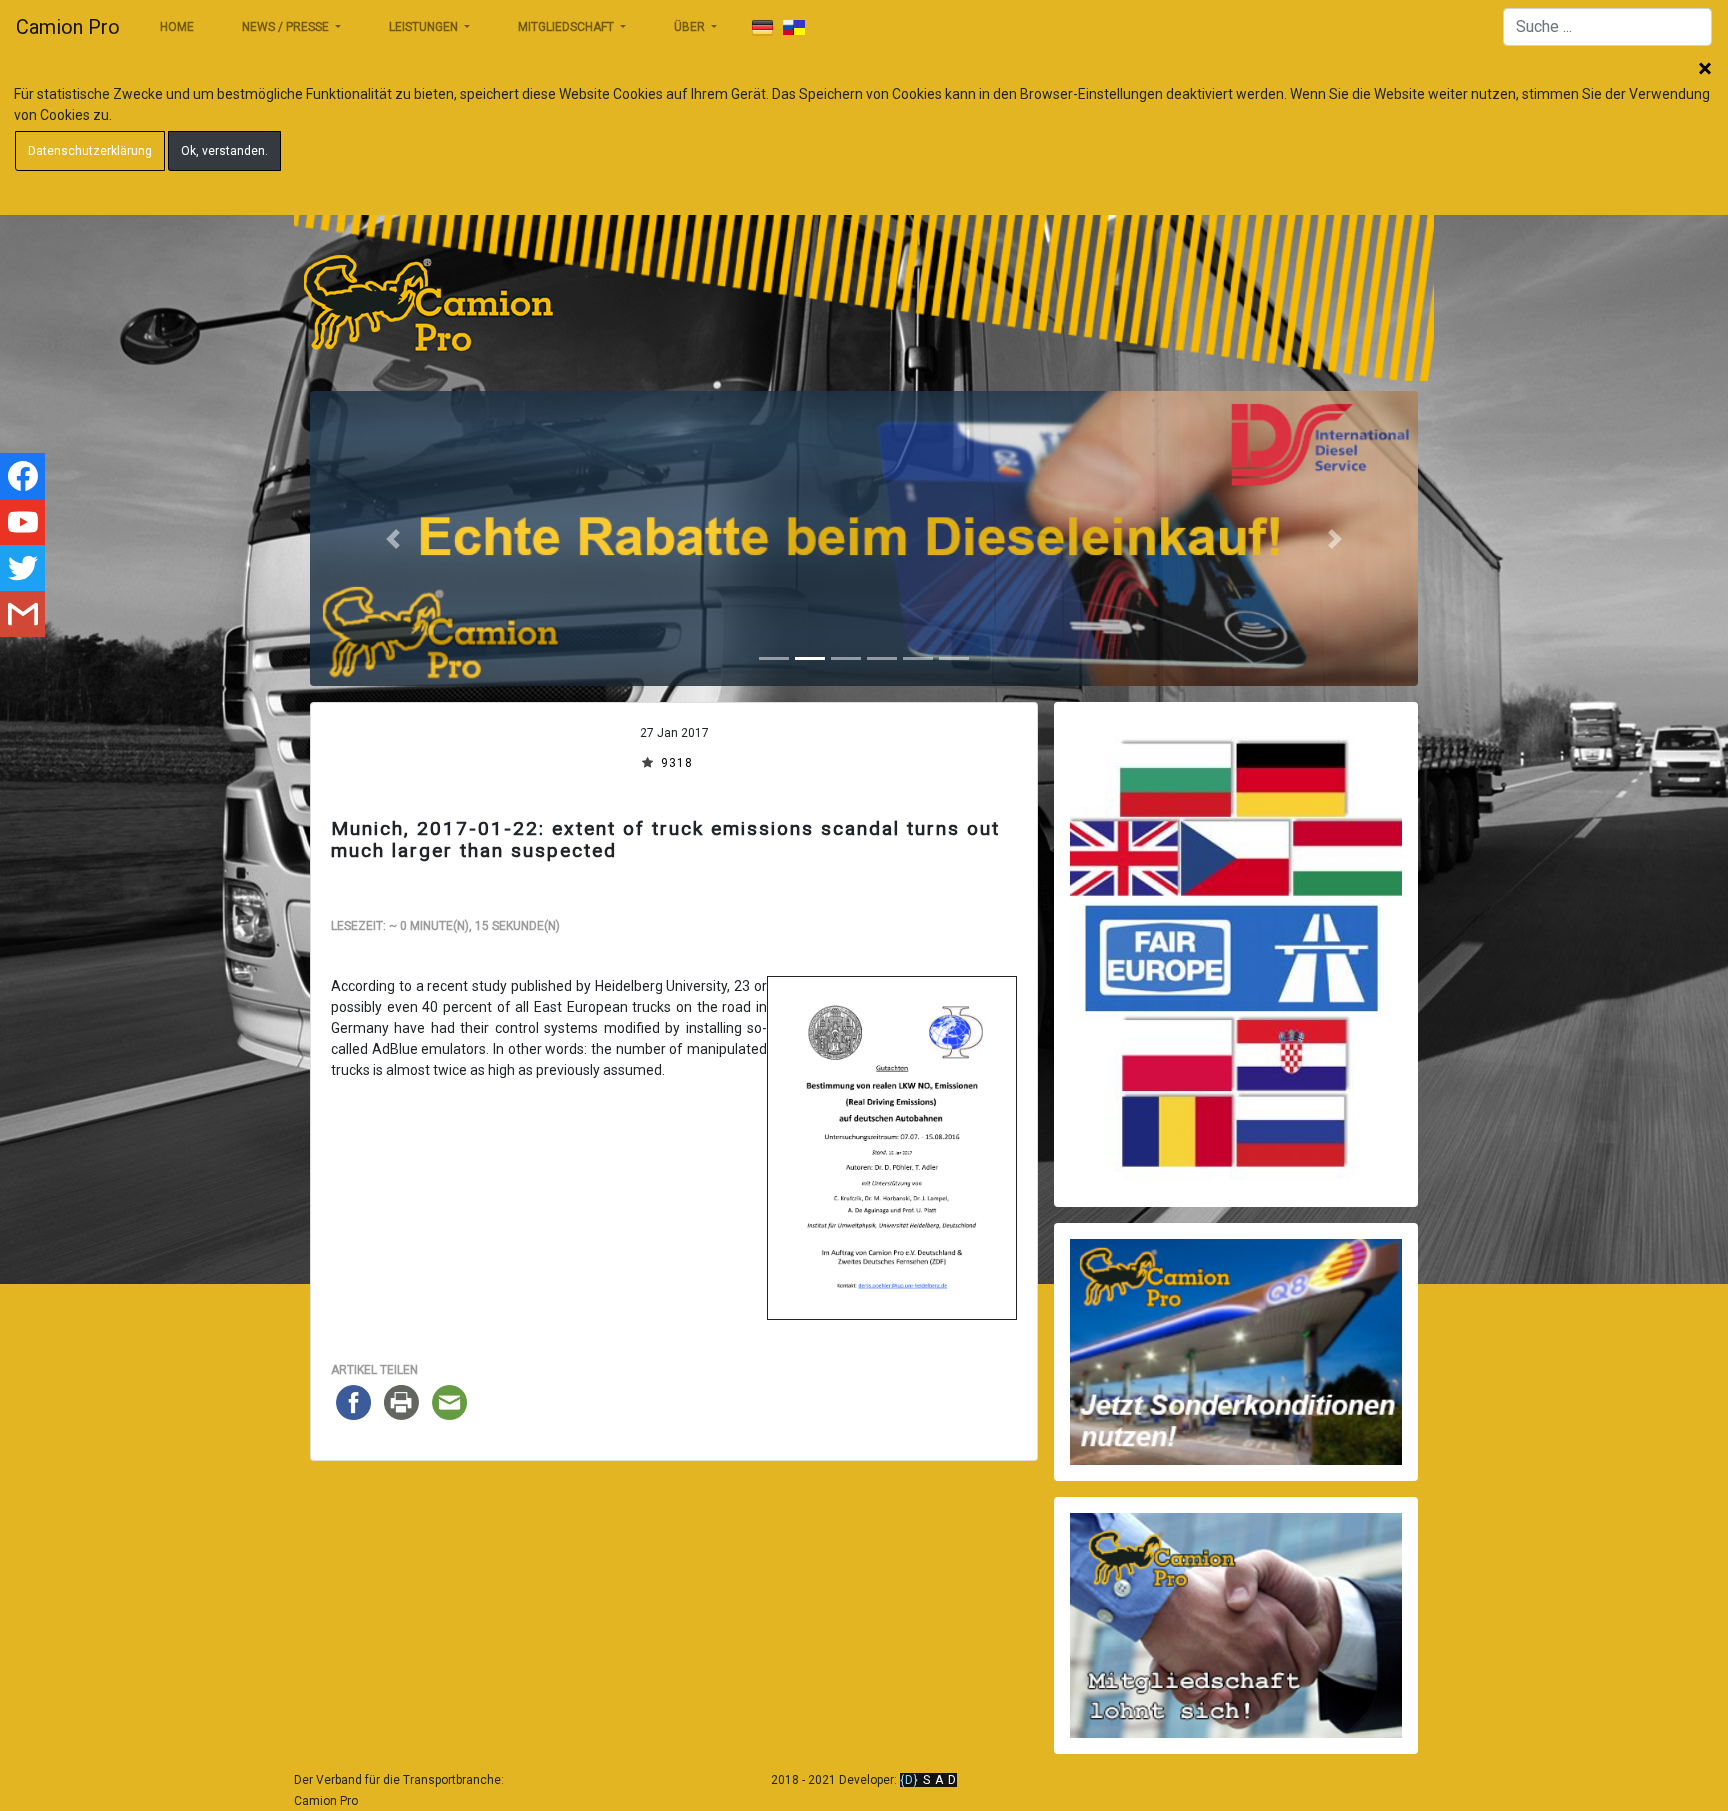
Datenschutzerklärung (90, 151)
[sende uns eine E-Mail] (22, 614)
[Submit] (762, 28)
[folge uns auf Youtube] (22, 522)
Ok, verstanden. (224, 151)
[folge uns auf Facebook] (22, 476)
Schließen (1705, 70)
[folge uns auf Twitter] (22, 568)
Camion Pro (68, 27)
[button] (393, 538)
